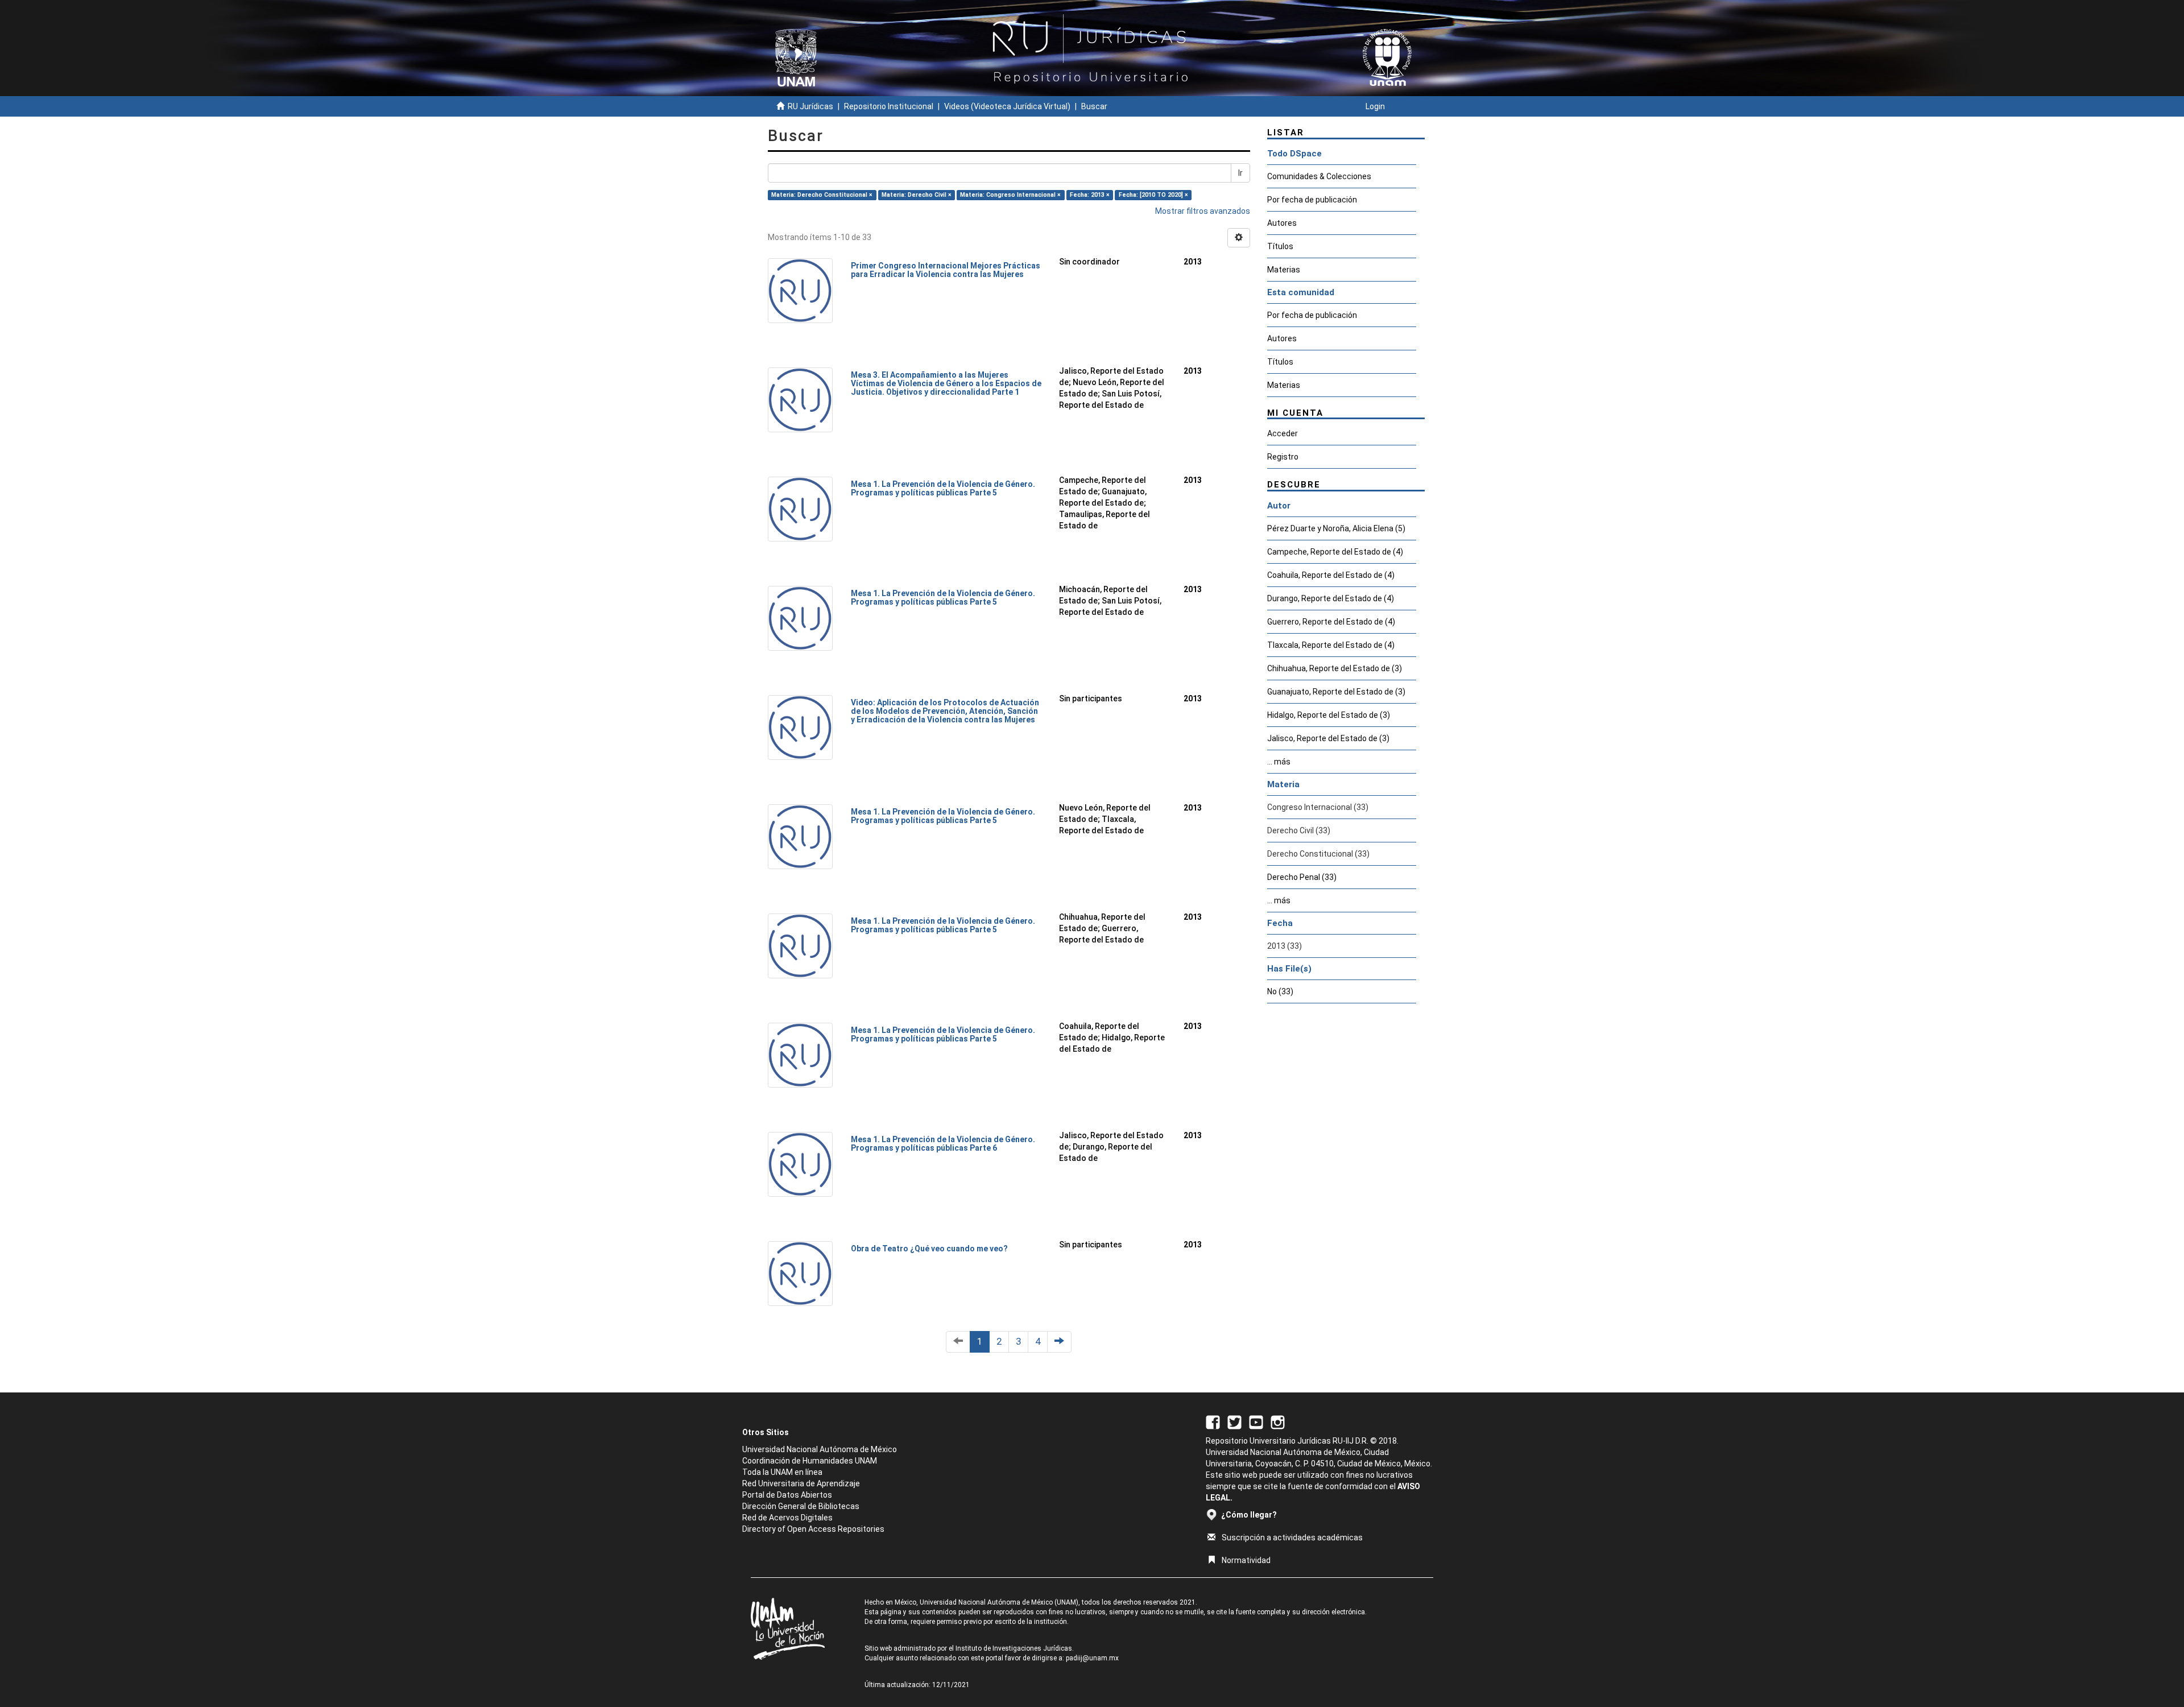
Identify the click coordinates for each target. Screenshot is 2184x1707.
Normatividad (1246, 1560)
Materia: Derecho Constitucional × (822, 195)
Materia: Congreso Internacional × (1010, 195)
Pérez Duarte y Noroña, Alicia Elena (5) (1336, 528)
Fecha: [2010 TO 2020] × (1153, 195)
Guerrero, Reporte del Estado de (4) (1331, 622)
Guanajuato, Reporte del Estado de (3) (1336, 692)
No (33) (1280, 991)
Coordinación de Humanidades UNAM (810, 1461)
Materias (1284, 270)
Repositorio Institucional (889, 106)
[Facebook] (1213, 1421)
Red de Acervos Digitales (787, 1518)
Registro (1283, 457)
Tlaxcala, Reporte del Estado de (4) (1331, 645)
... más (1279, 762)
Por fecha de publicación (1312, 200)
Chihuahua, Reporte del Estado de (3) (1335, 668)
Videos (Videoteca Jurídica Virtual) (1007, 106)
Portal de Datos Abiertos (787, 1495)
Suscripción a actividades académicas (1292, 1537)
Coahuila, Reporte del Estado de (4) (1331, 575)
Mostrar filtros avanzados (1203, 211)
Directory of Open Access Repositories (813, 1529)
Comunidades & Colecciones (1319, 176)
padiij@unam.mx (1092, 1658)
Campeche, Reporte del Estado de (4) (1335, 552)
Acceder (1283, 433)
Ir (1240, 173)
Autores (1282, 223)
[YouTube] (1256, 1421)
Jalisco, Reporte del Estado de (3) (1328, 738)
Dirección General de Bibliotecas (801, 1506)
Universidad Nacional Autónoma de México (820, 1449)
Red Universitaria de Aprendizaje (801, 1483)
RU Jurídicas (810, 106)
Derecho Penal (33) (1302, 877)
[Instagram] (1278, 1421)
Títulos (1280, 246)
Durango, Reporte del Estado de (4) (1331, 598)
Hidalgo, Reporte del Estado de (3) (1329, 715)
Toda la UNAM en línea (782, 1472)
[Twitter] (1234, 1421)
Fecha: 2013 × (1090, 195)
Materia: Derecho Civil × (917, 195)
